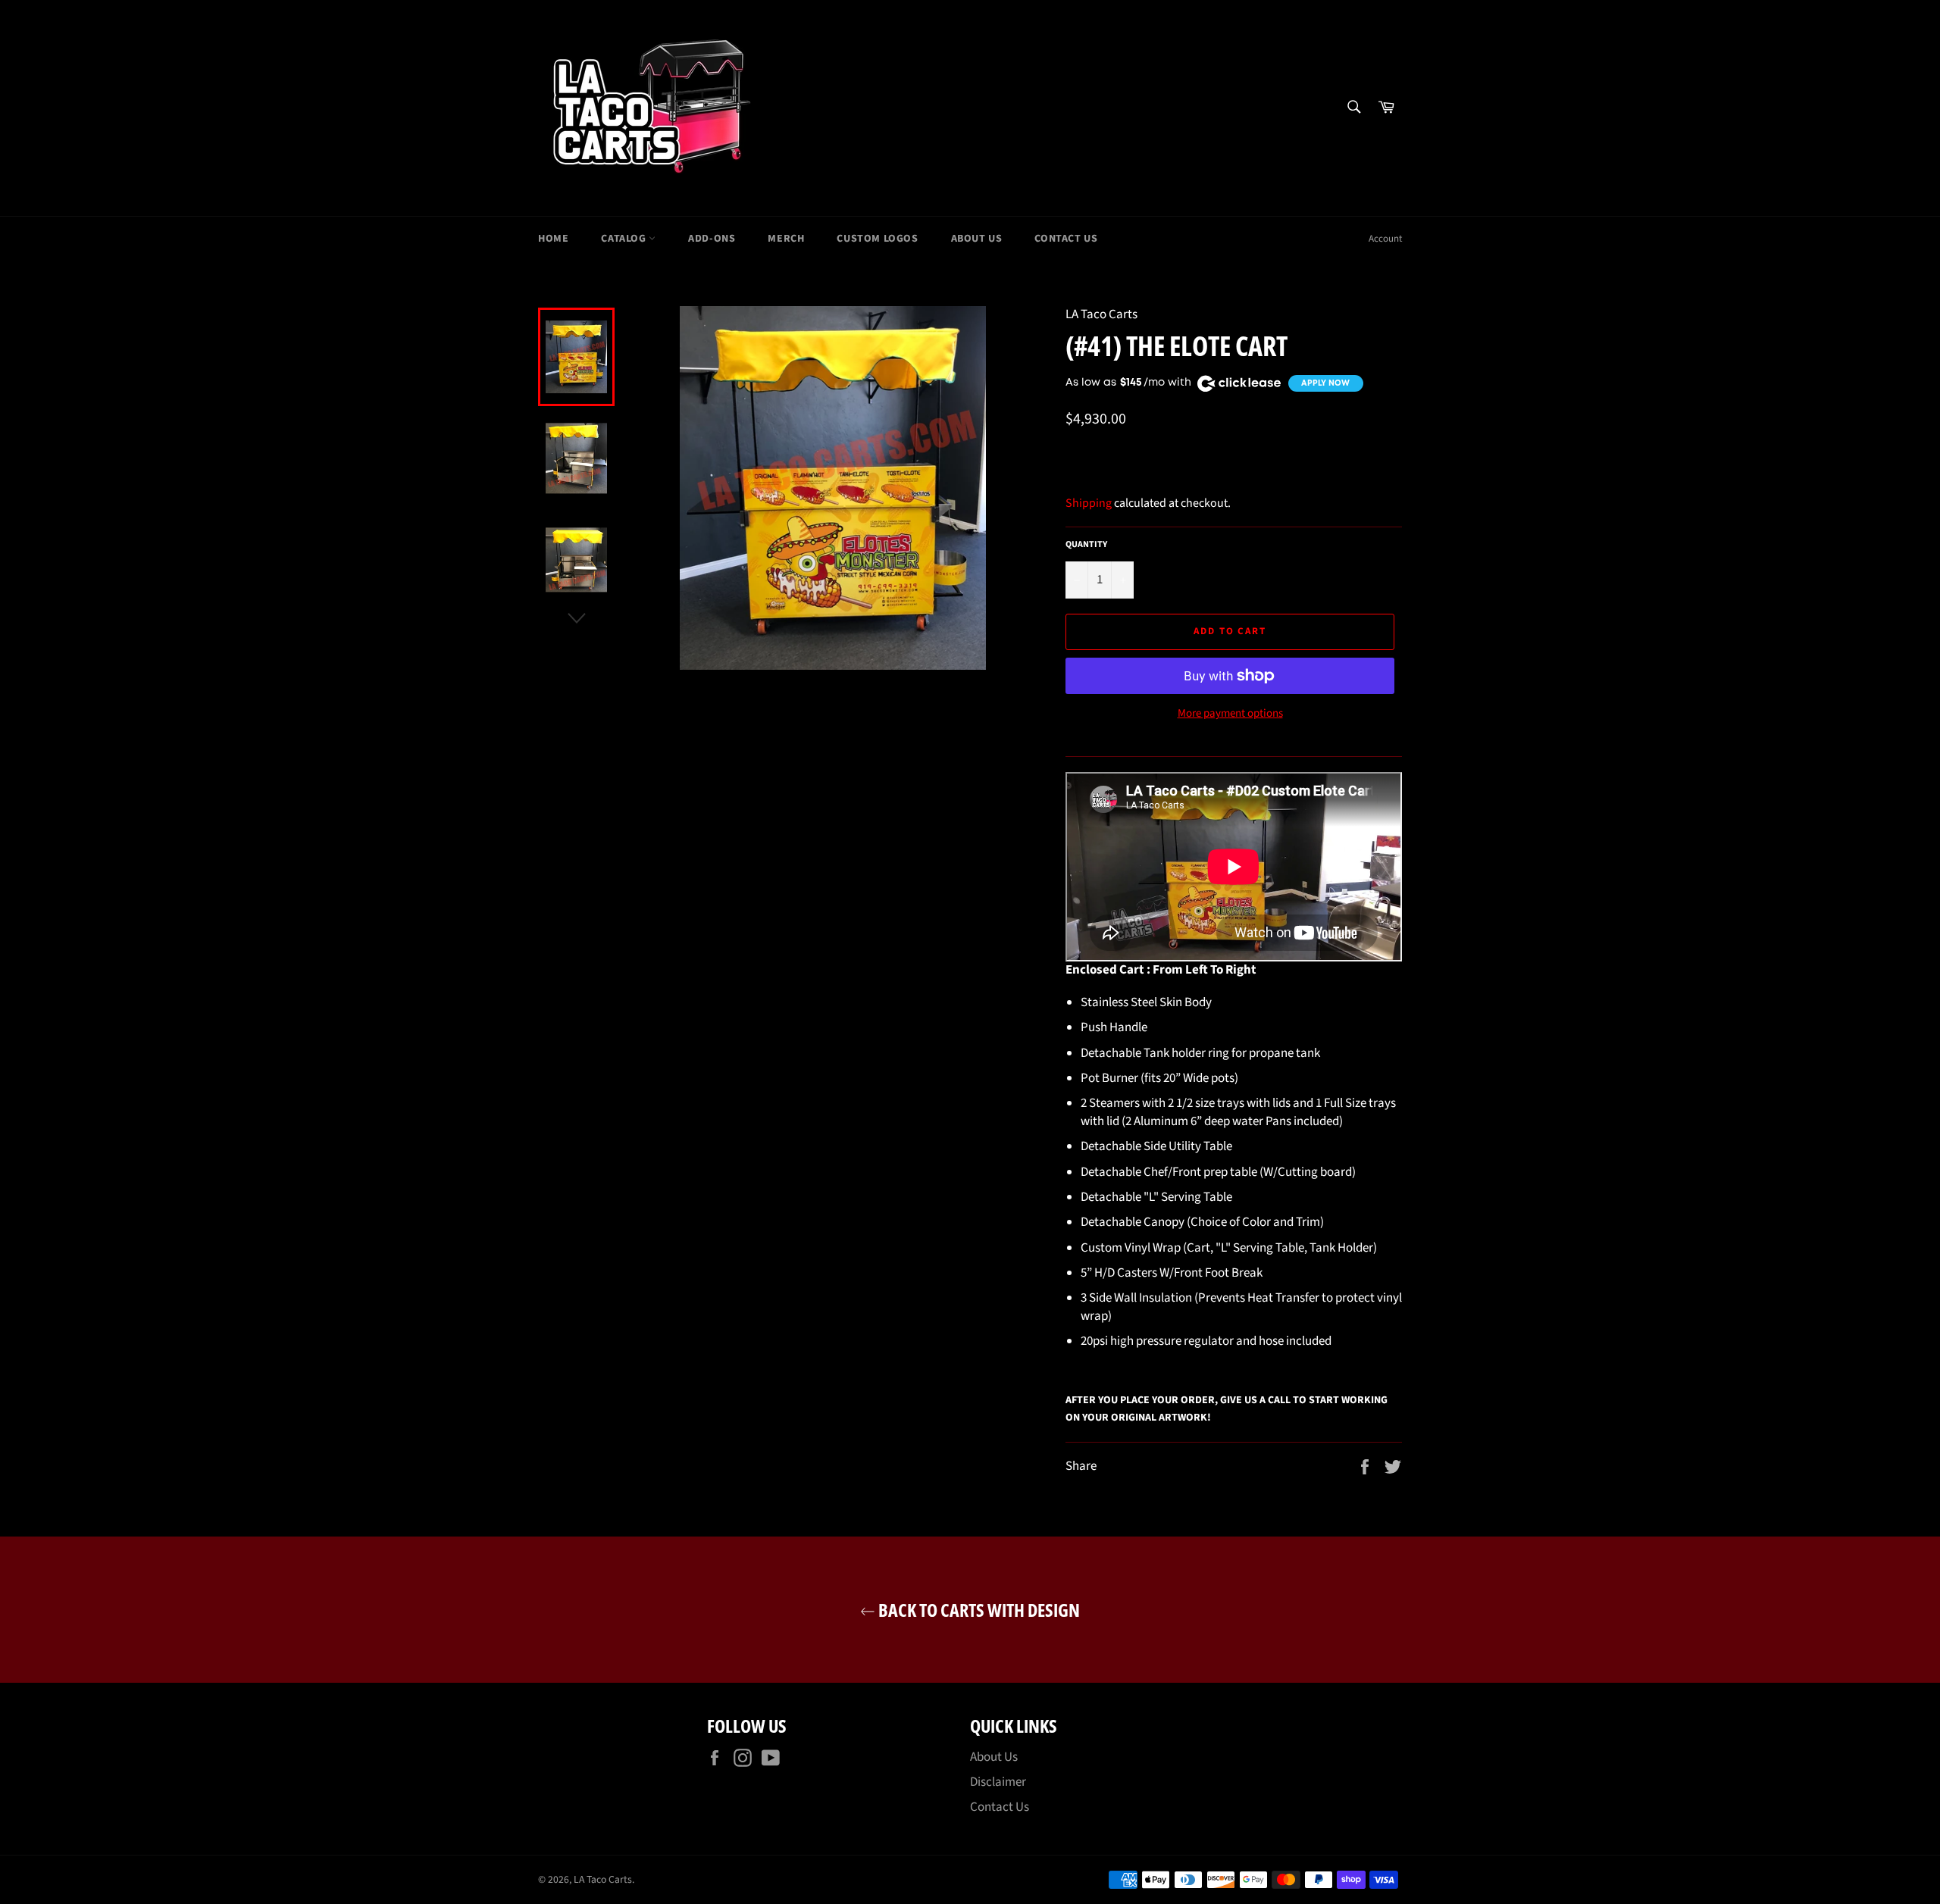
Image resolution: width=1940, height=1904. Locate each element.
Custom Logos (877, 239)
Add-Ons (712, 239)
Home (553, 239)
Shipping (1089, 503)
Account (1385, 239)
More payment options (1230, 714)
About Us (977, 239)
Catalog (625, 239)
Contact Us (1066, 239)
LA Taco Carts (603, 1879)
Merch (786, 239)
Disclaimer (998, 1782)
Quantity (1086, 545)
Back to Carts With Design (978, 1610)
